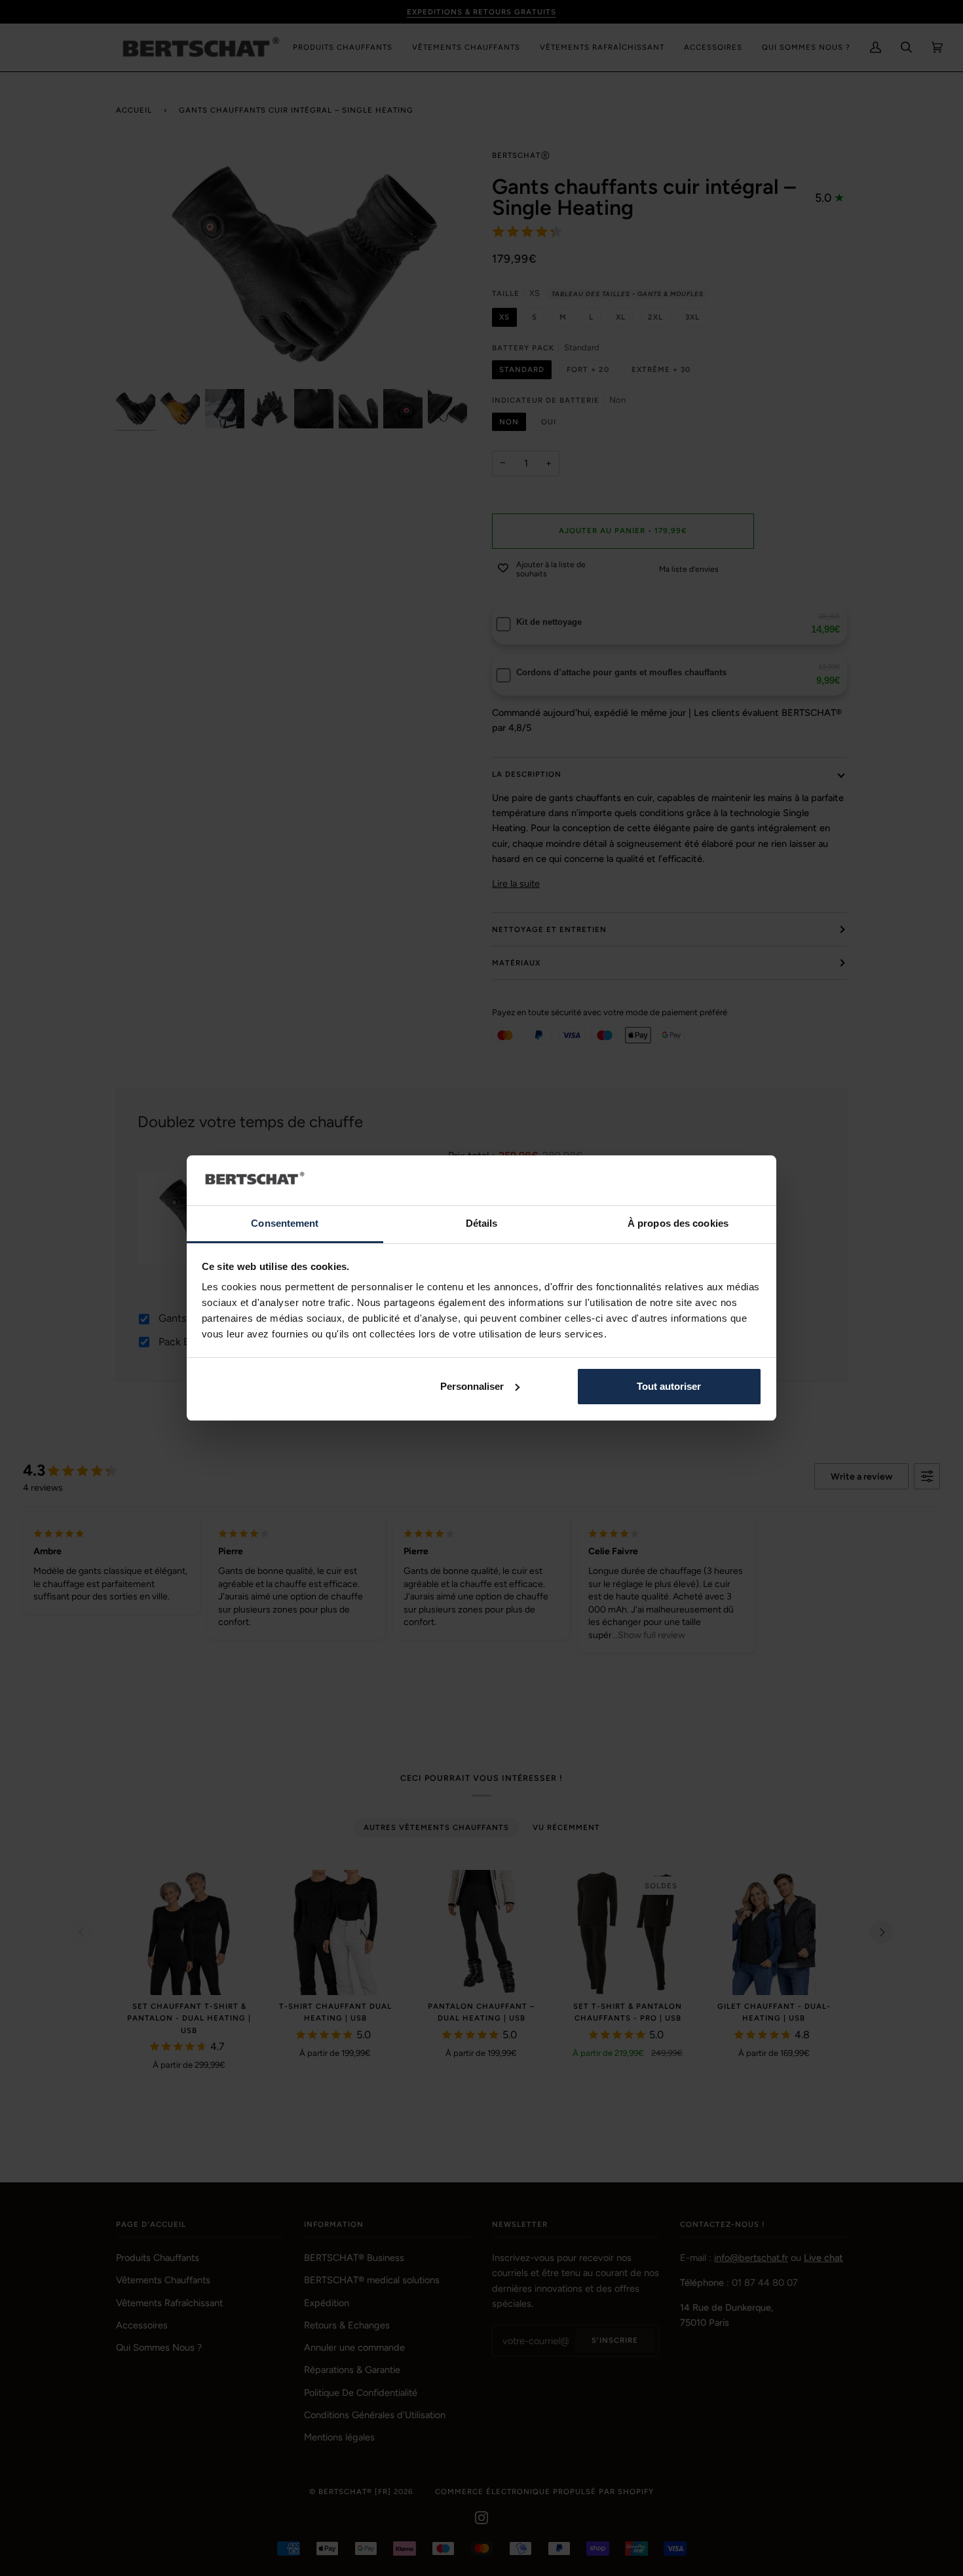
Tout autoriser (669, 1386)
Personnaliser (472, 1386)
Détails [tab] (482, 1223)
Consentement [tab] (285, 1223)
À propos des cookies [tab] (678, 1223)
